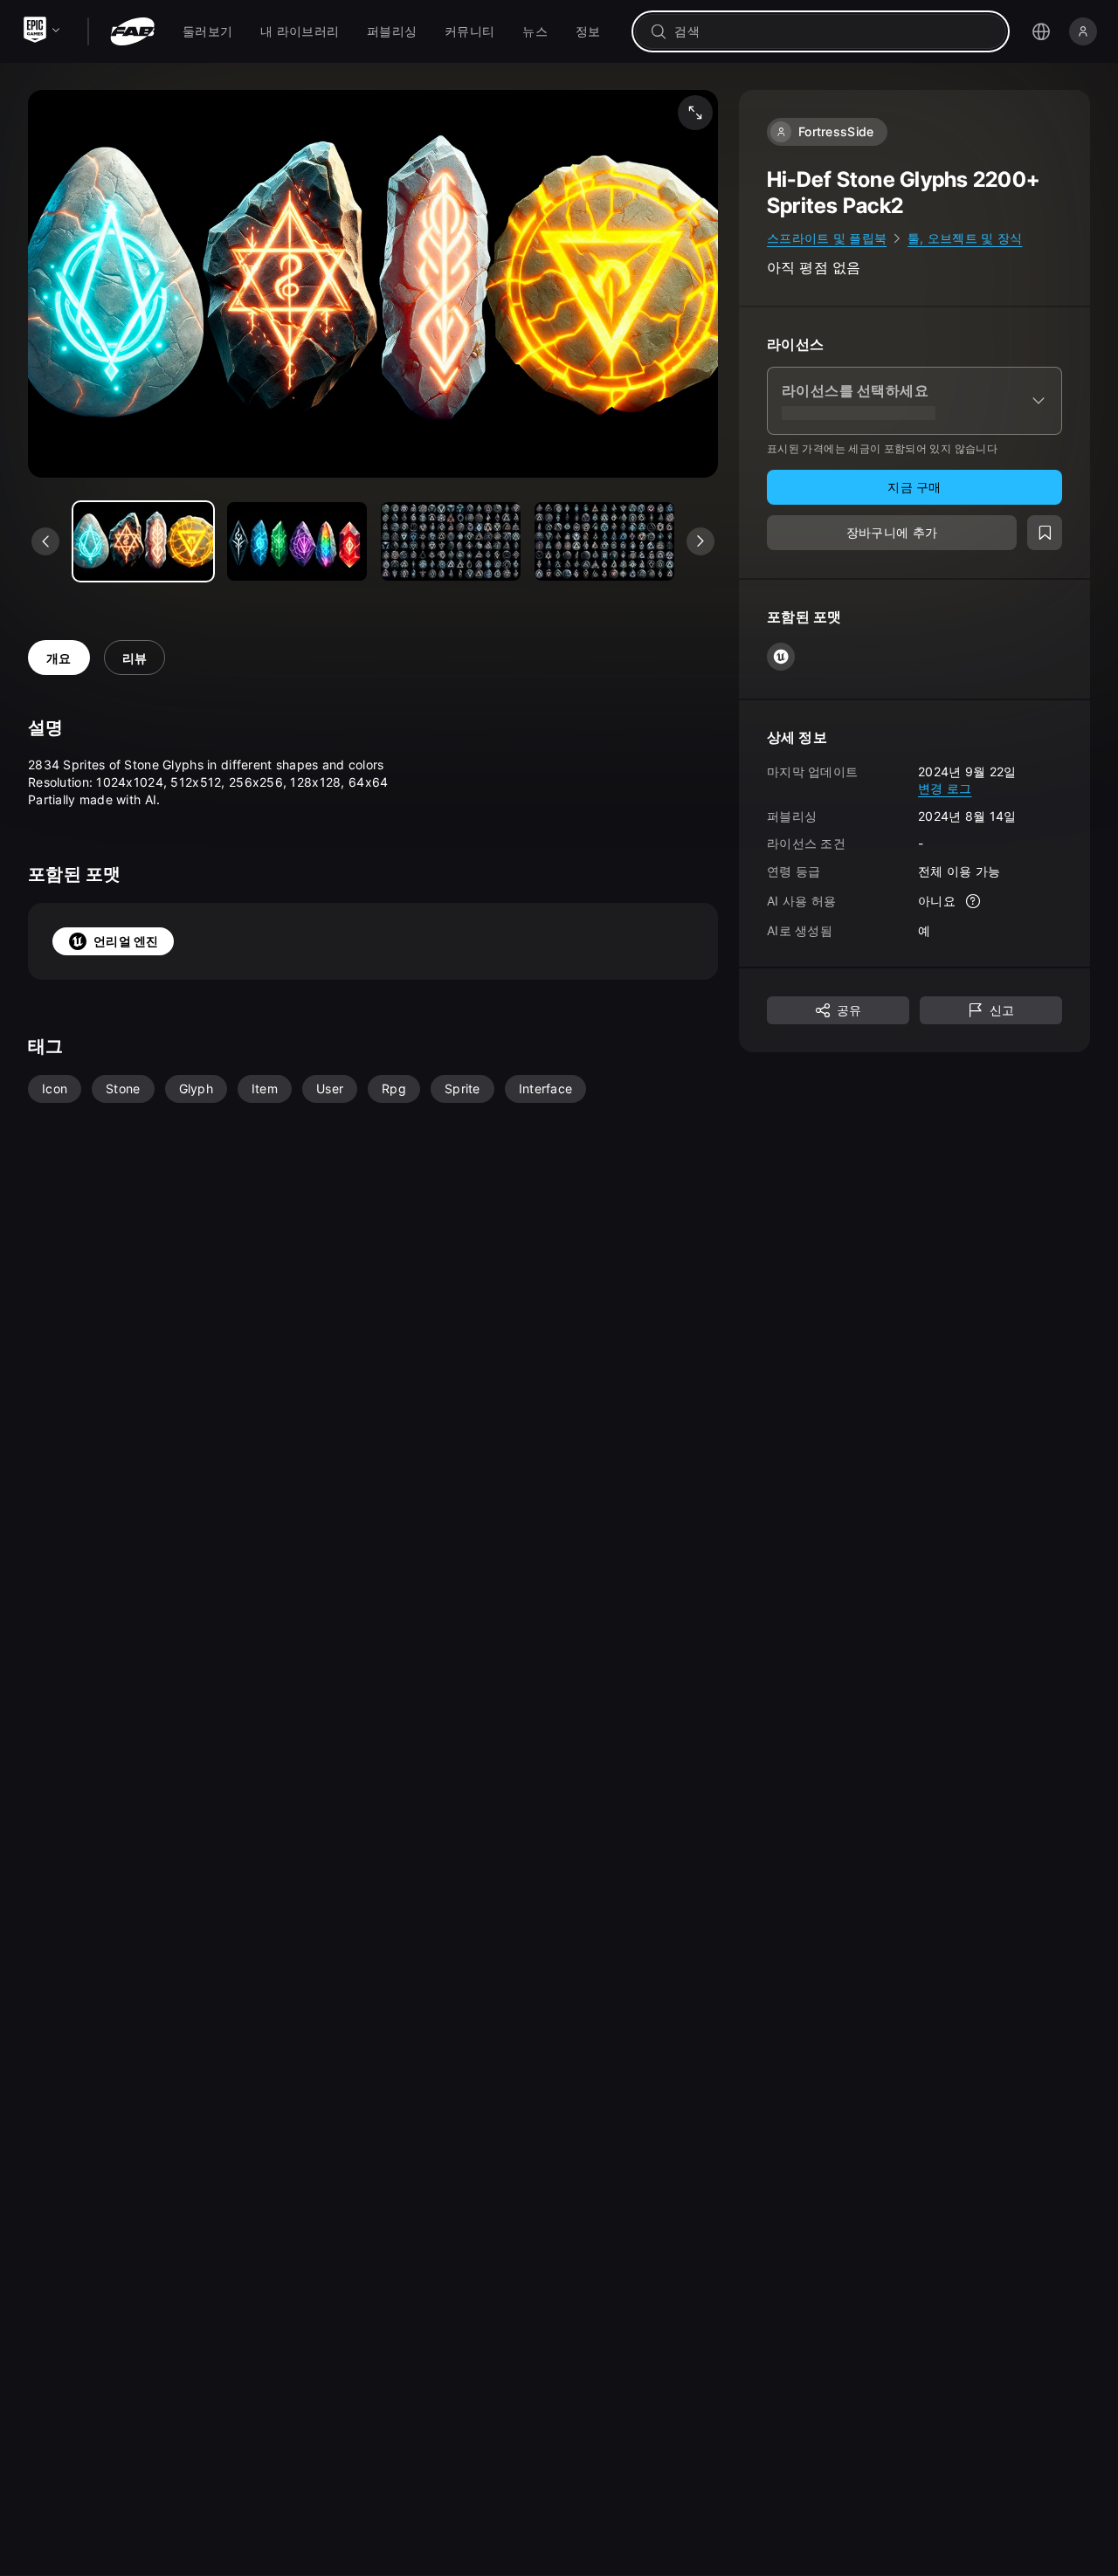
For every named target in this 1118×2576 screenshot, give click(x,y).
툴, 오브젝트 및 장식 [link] (965, 238)
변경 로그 (945, 788)
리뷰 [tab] (135, 658)
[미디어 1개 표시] (297, 541)
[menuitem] (207, 31)
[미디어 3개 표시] (604, 541)
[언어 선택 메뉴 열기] (1041, 31)
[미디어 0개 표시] (143, 541)
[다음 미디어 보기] (700, 541)
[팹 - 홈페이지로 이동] (132, 31)
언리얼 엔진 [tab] (126, 941)
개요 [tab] (59, 658)
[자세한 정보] (973, 901)
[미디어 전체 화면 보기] (695, 113)
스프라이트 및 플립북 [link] (827, 238)
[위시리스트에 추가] (1045, 533)
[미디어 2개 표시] (451, 541)
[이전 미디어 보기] (45, 541)
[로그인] (1083, 31)
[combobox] (833, 31)
